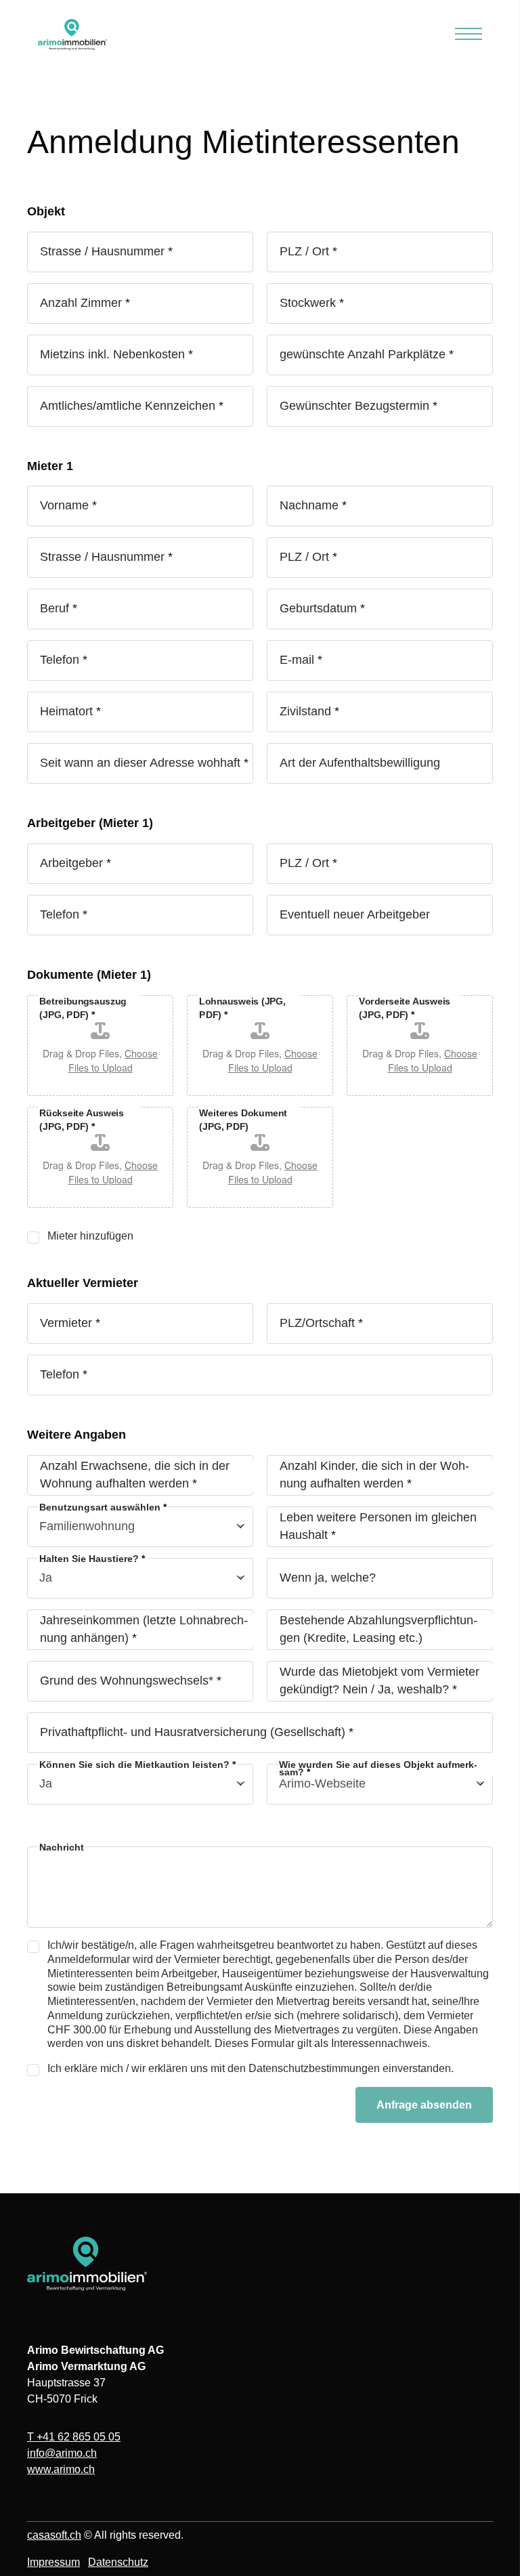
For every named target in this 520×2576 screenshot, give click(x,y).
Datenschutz (118, 2562)
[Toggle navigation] (469, 35)
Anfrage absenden (424, 2105)
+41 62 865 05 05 (74, 2437)
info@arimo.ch (62, 2453)
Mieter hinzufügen (90, 1236)
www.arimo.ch (61, 2469)
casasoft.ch (54, 2535)
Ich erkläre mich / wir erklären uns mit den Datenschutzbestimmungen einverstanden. (251, 2068)
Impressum (53, 2562)
